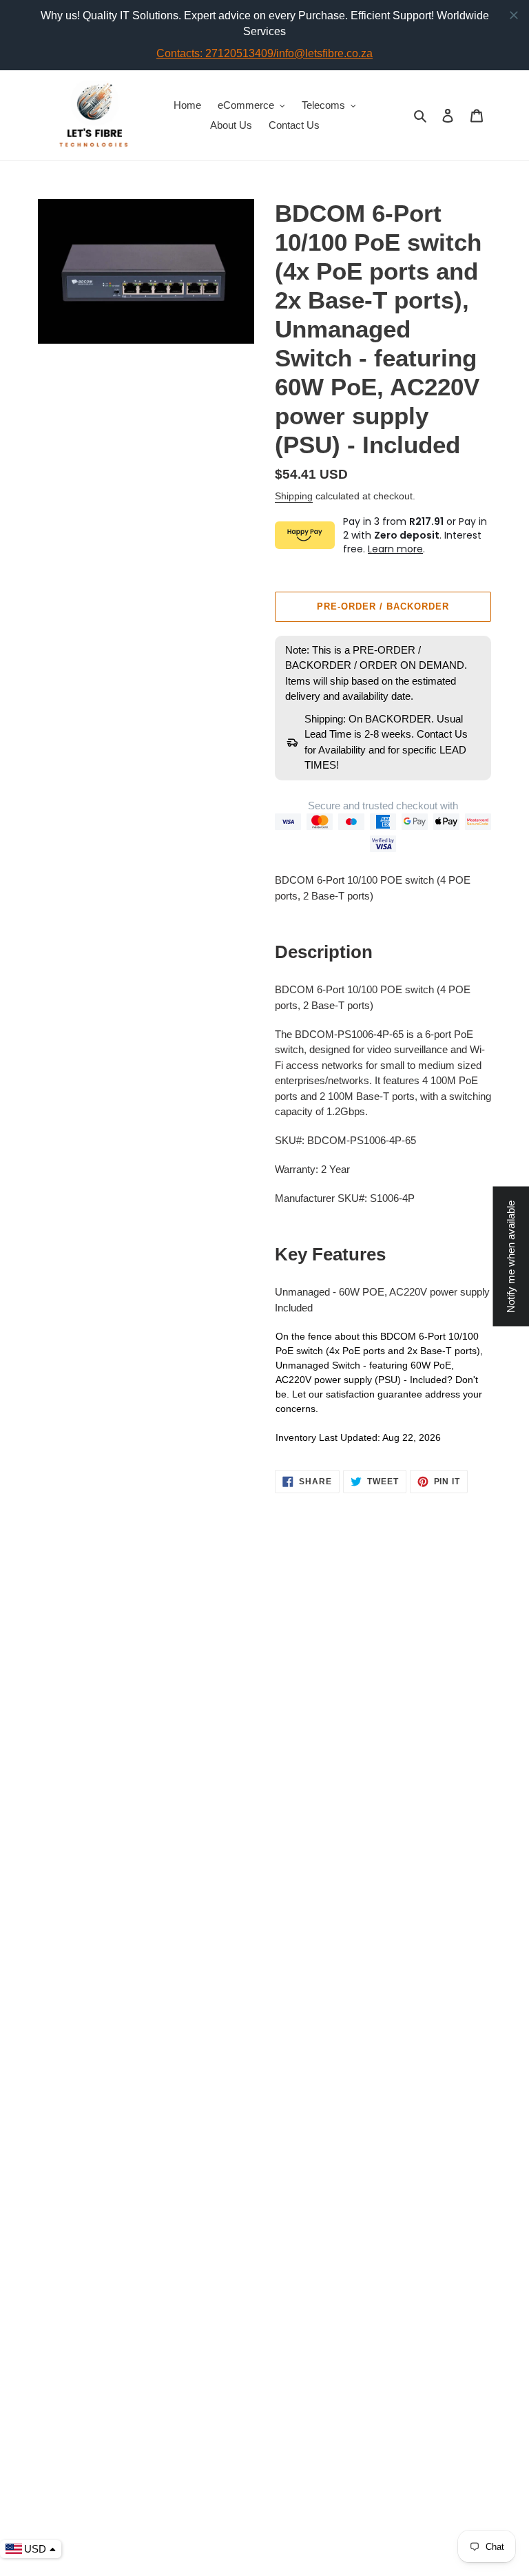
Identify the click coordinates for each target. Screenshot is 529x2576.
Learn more (395, 549)
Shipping (294, 496)
